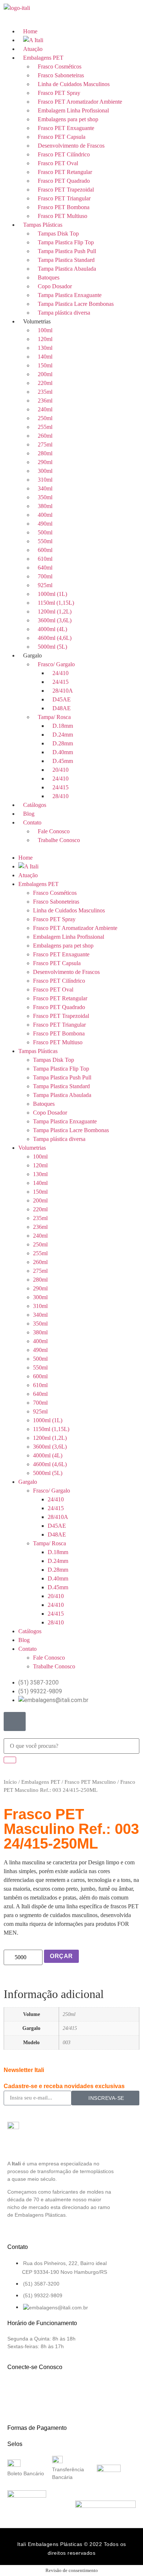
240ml (45, 409)
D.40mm (63, 752)
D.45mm (63, 761)
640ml (45, 568)
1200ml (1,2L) (55, 611)
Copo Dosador (55, 286)
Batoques (49, 277)
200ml (45, 374)
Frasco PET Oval (58, 163)
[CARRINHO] (15, 1721)
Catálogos (35, 805)
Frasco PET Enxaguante (66, 128)
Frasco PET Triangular (64, 198)
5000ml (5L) (52, 647)
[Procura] (10, 1760)
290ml (45, 462)
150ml (45, 365)
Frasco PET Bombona (64, 207)
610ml (45, 559)
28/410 (60, 796)
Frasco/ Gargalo (56, 664)
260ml (45, 436)
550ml (45, 541)
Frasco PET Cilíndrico (64, 154)
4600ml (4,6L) (55, 638)
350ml (45, 497)
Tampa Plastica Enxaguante (70, 295)
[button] (71, 849)
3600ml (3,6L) (55, 620)
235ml (45, 392)
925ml (45, 585)
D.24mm (63, 735)
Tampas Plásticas (43, 225)
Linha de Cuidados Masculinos (74, 84)
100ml (45, 330)
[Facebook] (16, 2388)
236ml (45, 401)
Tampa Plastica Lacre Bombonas (76, 304)
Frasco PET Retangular (65, 172)
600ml (45, 550)
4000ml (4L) (52, 629)
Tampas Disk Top (58, 233)
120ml (45, 339)
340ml (45, 488)
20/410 (60, 770)
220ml (45, 383)
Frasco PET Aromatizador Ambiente (80, 102)
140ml (45, 357)
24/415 (60, 682)
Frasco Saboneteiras (61, 75)
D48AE (62, 708)
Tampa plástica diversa (64, 313)
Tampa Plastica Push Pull (67, 251)
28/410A (63, 691)
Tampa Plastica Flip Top (66, 242)
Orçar (61, 1956)
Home (30, 31)
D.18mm (63, 726)
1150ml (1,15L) (56, 603)
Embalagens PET (43, 58)
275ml (45, 444)
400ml (45, 515)
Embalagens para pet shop (68, 119)
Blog (29, 814)
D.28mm (63, 743)
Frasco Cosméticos (60, 66)
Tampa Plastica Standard (66, 260)
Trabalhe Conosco (59, 840)
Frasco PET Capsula (62, 137)
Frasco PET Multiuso (63, 216)
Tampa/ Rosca (54, 717)
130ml (45, 348)
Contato (32, 822)
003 (67, 2042)
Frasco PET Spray (59, 93)
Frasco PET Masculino (90, 1782)
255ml (45, 427)
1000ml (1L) (52, 594)
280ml (45, 453)
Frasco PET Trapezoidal (66, 190)
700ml (45, 576)
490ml (45, 524)
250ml (45, 418)
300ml (45, 471)
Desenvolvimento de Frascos (71, 146)
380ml (45, 506)
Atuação (33, 49)
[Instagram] (41, 2388)
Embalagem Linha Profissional (73, 110)
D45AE (62, 699)
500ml (45, 532)
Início (10, 1782)
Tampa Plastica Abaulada (67, 269)
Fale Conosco (54, 831)
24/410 (60, 673)
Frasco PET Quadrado (64, 181)
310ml (45, 480)
